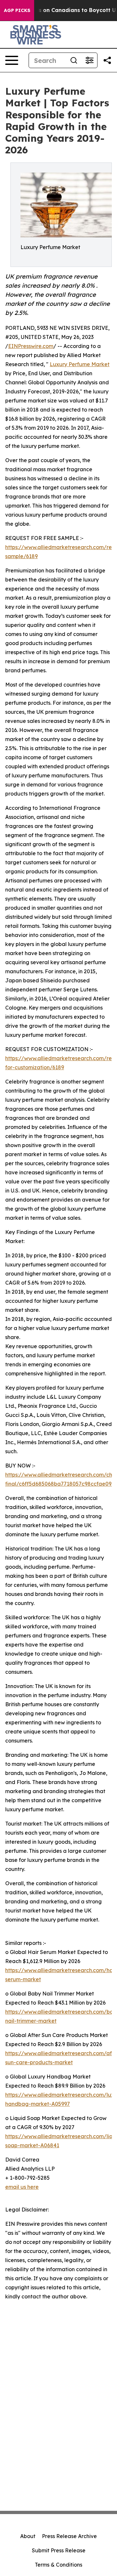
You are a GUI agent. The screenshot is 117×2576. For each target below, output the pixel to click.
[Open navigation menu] (12, 60)
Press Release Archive (69, 2536)
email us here (22, 2187)
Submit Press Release (59, 2550)
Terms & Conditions (58, 2565)
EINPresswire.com (31, 346)
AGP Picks (17, 10)
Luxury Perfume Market (80, 364)
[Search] (74, 60)
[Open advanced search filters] (89, 60)
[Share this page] (107, 60)
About (28, 2536)
